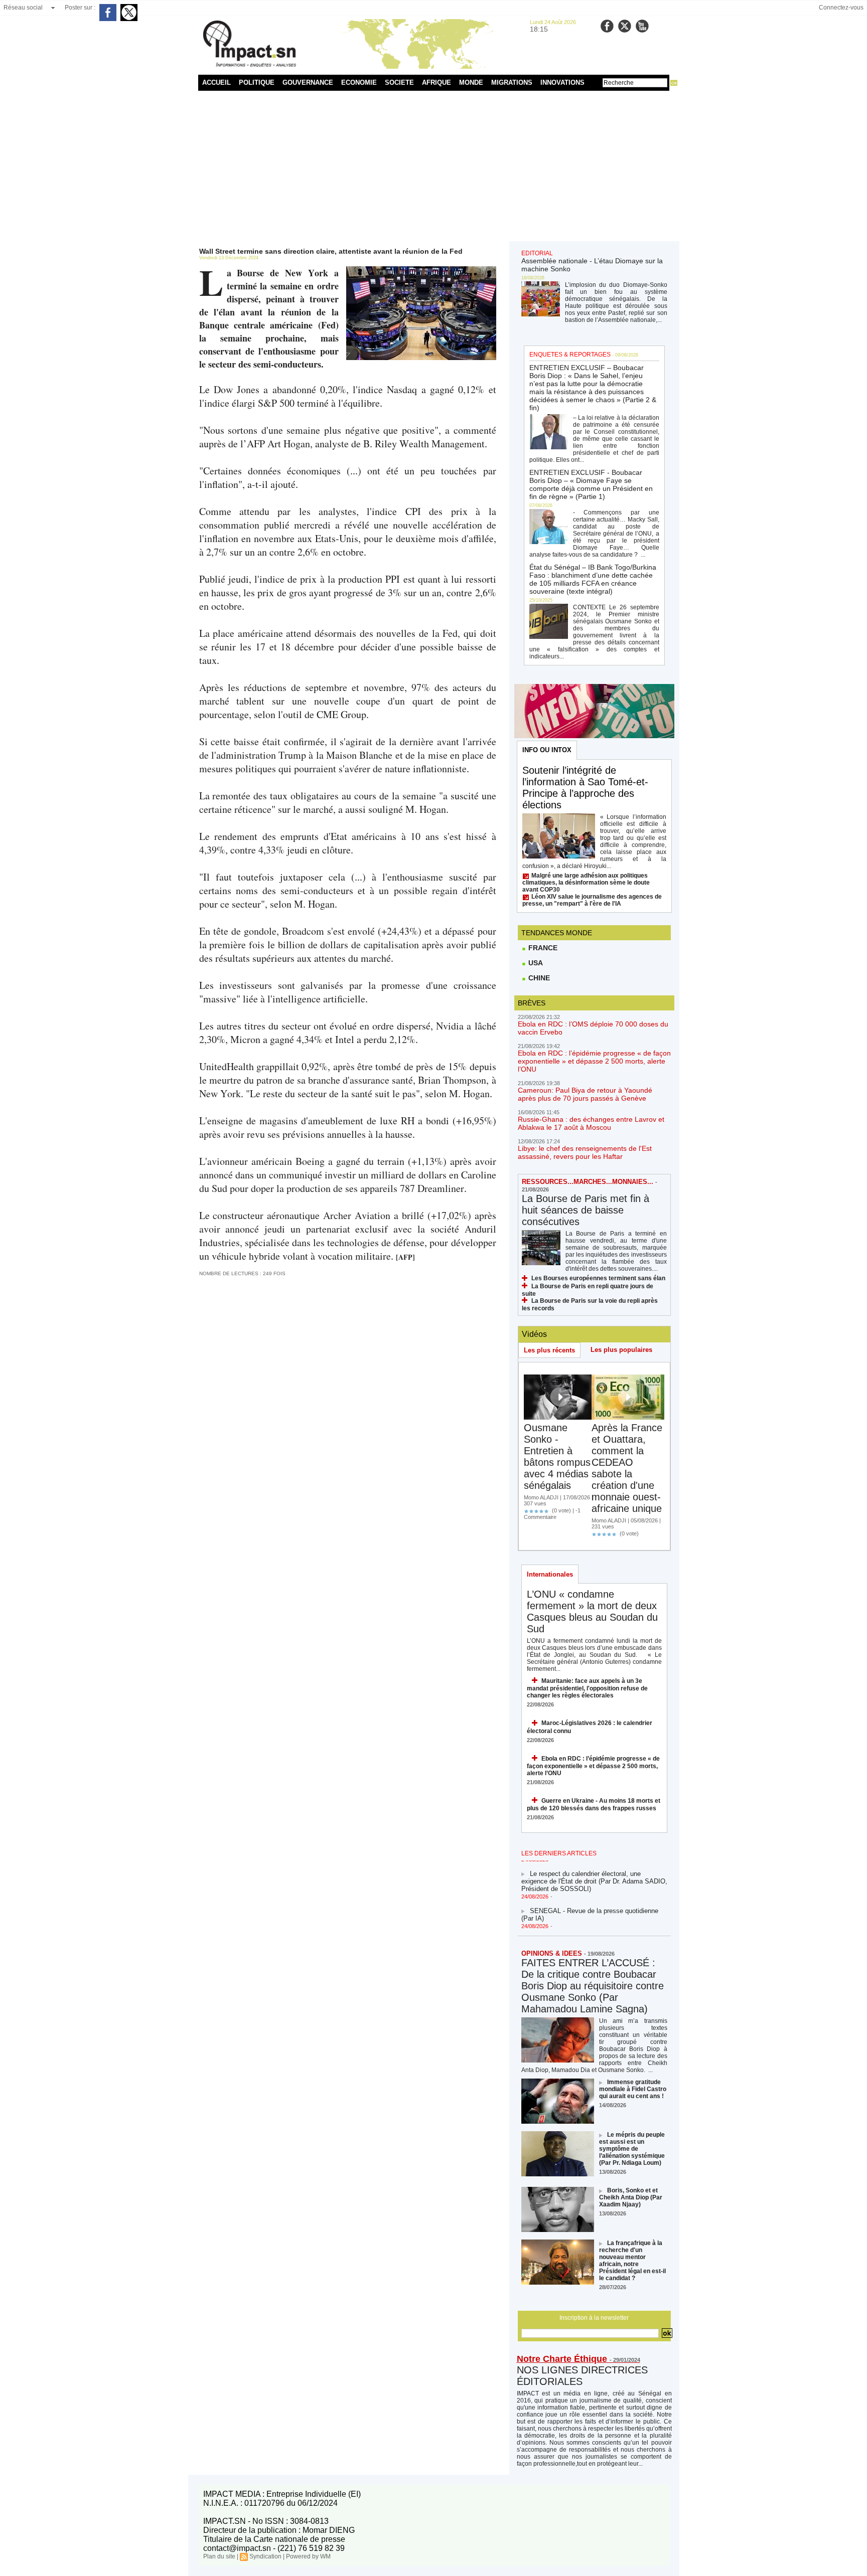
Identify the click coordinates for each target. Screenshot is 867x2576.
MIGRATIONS (512, 82)
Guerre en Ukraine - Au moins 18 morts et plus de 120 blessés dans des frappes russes (594, 1805)
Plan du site (219, 2556)
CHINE (538, 978)
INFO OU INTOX (547, 750)
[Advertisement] (434, 166)
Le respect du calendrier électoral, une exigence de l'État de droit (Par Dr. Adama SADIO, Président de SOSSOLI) (594, 1867)
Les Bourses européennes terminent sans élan (598, 1278)
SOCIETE (399, 82)
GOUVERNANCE (308, 82)
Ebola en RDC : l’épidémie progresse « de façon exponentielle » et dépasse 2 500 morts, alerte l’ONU (594, 1061)
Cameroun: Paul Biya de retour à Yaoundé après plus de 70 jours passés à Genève (585, 1094)
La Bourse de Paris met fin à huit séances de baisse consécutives (586, 1210)
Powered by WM (308, 2556)
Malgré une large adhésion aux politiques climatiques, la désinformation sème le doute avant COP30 (586, 883)
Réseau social (23, 8)
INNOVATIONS (562, 82)
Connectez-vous (841, 8)
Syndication (265, 2556)
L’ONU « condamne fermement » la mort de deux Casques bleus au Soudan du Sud (592, 1611)
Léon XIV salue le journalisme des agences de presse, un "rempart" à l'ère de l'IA (592, 900)
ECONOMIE (359, 82)
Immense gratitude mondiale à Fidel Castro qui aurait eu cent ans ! (633, 2089)
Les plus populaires (621, 1350)
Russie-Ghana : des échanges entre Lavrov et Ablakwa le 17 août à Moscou (591, 1123)
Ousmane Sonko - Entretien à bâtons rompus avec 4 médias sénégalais (557, 1456)
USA (535, 963)
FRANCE (542, 948)
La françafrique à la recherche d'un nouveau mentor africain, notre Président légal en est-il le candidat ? (632, 2261)
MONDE (471, 82)
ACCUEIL (216, 82)
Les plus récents (549, 1350)
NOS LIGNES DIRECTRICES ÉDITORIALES (582, 2376)
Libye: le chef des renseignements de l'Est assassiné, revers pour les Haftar (585, 1152)
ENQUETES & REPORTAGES (570, 355)
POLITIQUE (257, 82)
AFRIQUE (437, 82)
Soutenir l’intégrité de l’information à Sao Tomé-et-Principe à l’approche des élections (585, 788)
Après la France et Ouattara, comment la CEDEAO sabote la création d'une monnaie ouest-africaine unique (627, 1468)
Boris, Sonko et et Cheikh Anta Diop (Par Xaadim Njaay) (631, 2197)
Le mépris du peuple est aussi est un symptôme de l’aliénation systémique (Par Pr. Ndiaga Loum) (632, 2149)
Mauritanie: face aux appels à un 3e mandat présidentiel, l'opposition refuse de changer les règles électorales (587, 1688)
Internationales (550, 1574)
